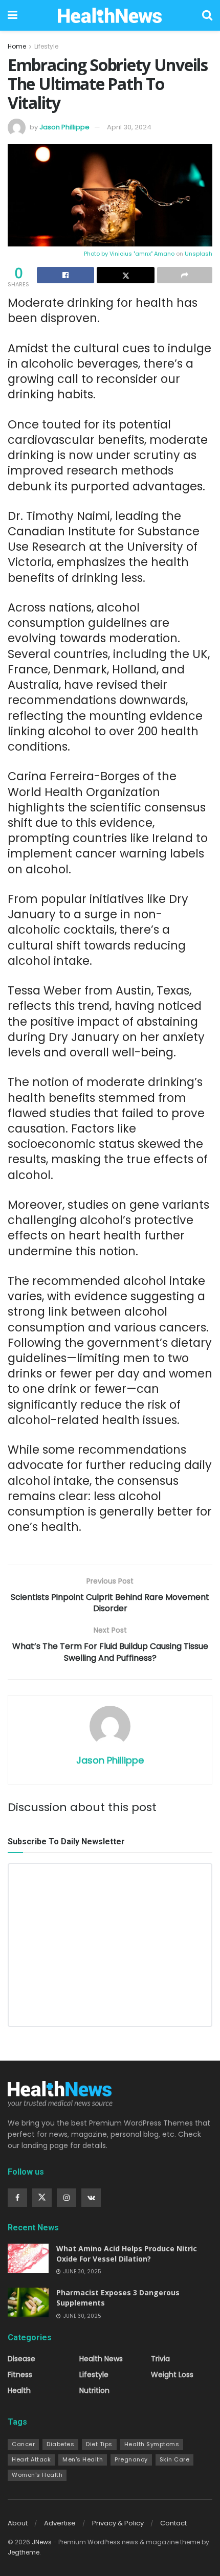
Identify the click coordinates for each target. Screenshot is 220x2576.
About (18, 2523)
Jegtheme (24, 2552)
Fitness (20, 2375)
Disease (21, 2359)
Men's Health (83, 2459)
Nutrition (94, 2390)
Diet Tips (99, 2444)
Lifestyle (46, 46)
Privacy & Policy (118, 2523)
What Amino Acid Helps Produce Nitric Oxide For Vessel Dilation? (127, 2254)
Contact (173, 2523)
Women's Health (37, 2475)
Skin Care (175, 2459)
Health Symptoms (152, 2444)
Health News (101, 2359)
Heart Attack (31, 2459)
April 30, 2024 (129, 127)
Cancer (23, 2444)
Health (19, 2390)
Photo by (97, 254)
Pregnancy (131, 2459)
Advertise (60, 2523)
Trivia (160, 2359)
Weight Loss (172, 2375)
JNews (42, 2542)
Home (17, 46)
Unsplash (199, 254)
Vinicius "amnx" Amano (142, 254)
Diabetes (60, 2444)
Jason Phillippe (64, 127)
